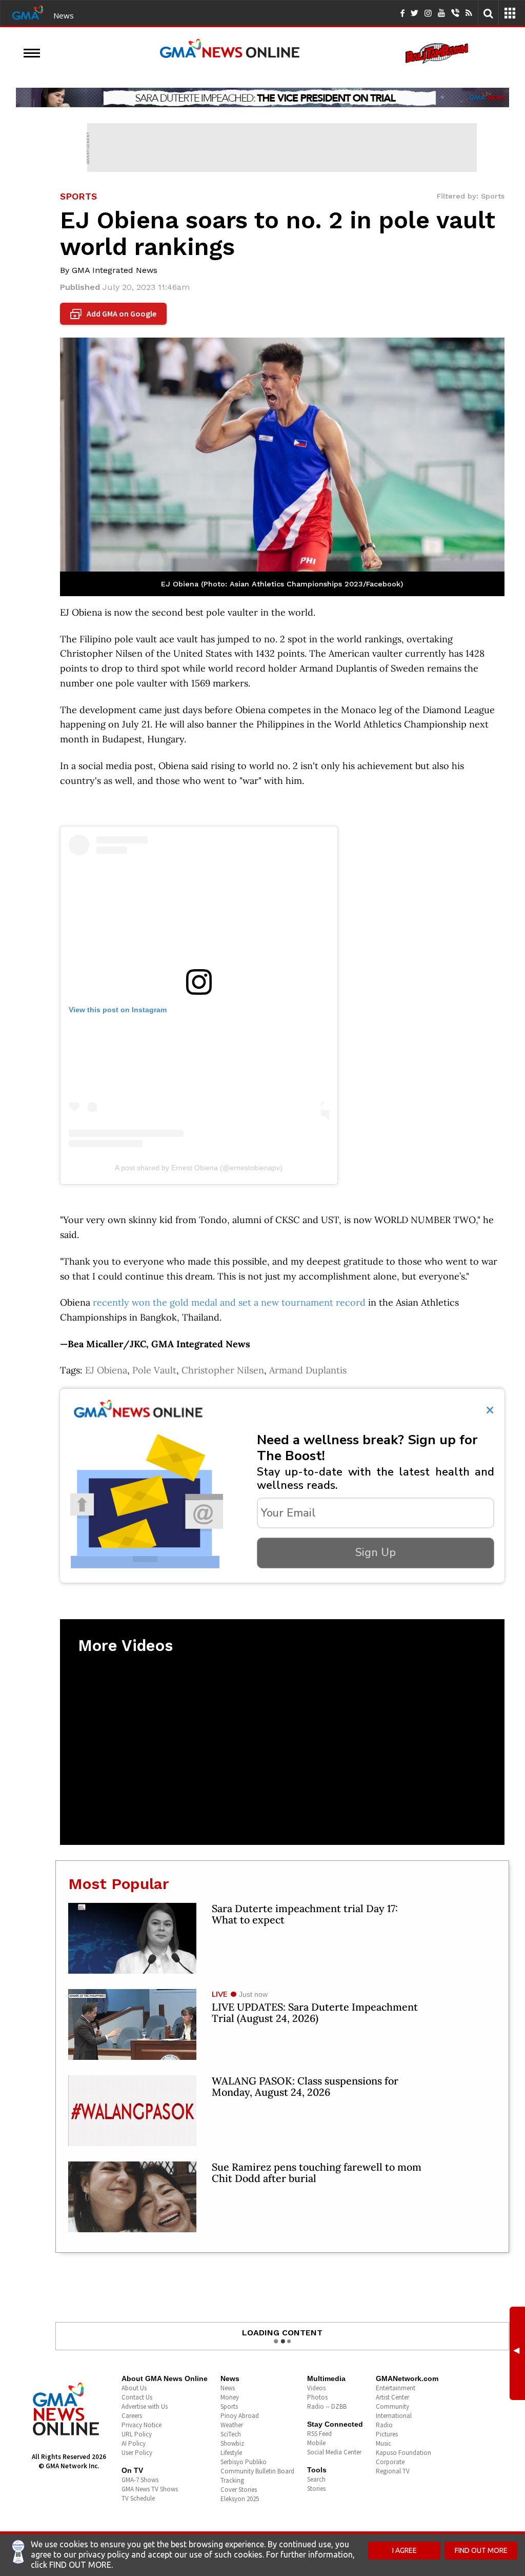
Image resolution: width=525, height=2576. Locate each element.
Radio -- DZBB (327, 2406)
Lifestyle (231, 2453)
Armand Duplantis (308, 1370)
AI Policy (134, 2443)
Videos (316, 2388)
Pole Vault (154, 1370)
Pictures (387, 2434)
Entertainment (396, 2388)
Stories (316, 2489)
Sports (229, 2406)
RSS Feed (319, 2434)
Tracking (232, 2480)
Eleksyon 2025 (240, 2499)
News (64, 15)
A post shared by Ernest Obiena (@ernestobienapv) (199, 1168)
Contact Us (137, 2397)
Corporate (390, 2462)
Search (316, 2479)
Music (383, 2443)
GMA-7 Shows (140, 2480)
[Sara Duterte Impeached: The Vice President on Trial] (262, 97)
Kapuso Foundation (403, 2453)
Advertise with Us (145, 2406)
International (394, 2416)
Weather (232, 2425)
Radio (384, 2425)
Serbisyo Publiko (244, 2462)
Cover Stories (239, 2490)
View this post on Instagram (118, 1010)
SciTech (231, 2434)
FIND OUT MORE (481, 2550)
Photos (317, 2397)
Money (230, 2397)
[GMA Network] (28, 12)
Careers (132, 2416)
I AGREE (405, 2550)
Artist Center (392, 2397)
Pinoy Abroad (240, 2416)
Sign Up (376, 1552)
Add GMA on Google (115, 314)
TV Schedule (138, 2498)
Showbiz (232, 2443)
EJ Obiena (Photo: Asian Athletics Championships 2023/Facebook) (282, 584)
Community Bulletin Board (257, 2471)
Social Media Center (334, 2452)
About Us (134, 2388)
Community (392, 2406)
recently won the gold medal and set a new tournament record (230, 1302)
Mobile (316, 2443)
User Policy (137, 2453)
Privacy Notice (142, 2425)
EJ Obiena (106, 1370)
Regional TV (393, 2471)
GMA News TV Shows (150, 2489)
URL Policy (137, 2434)
